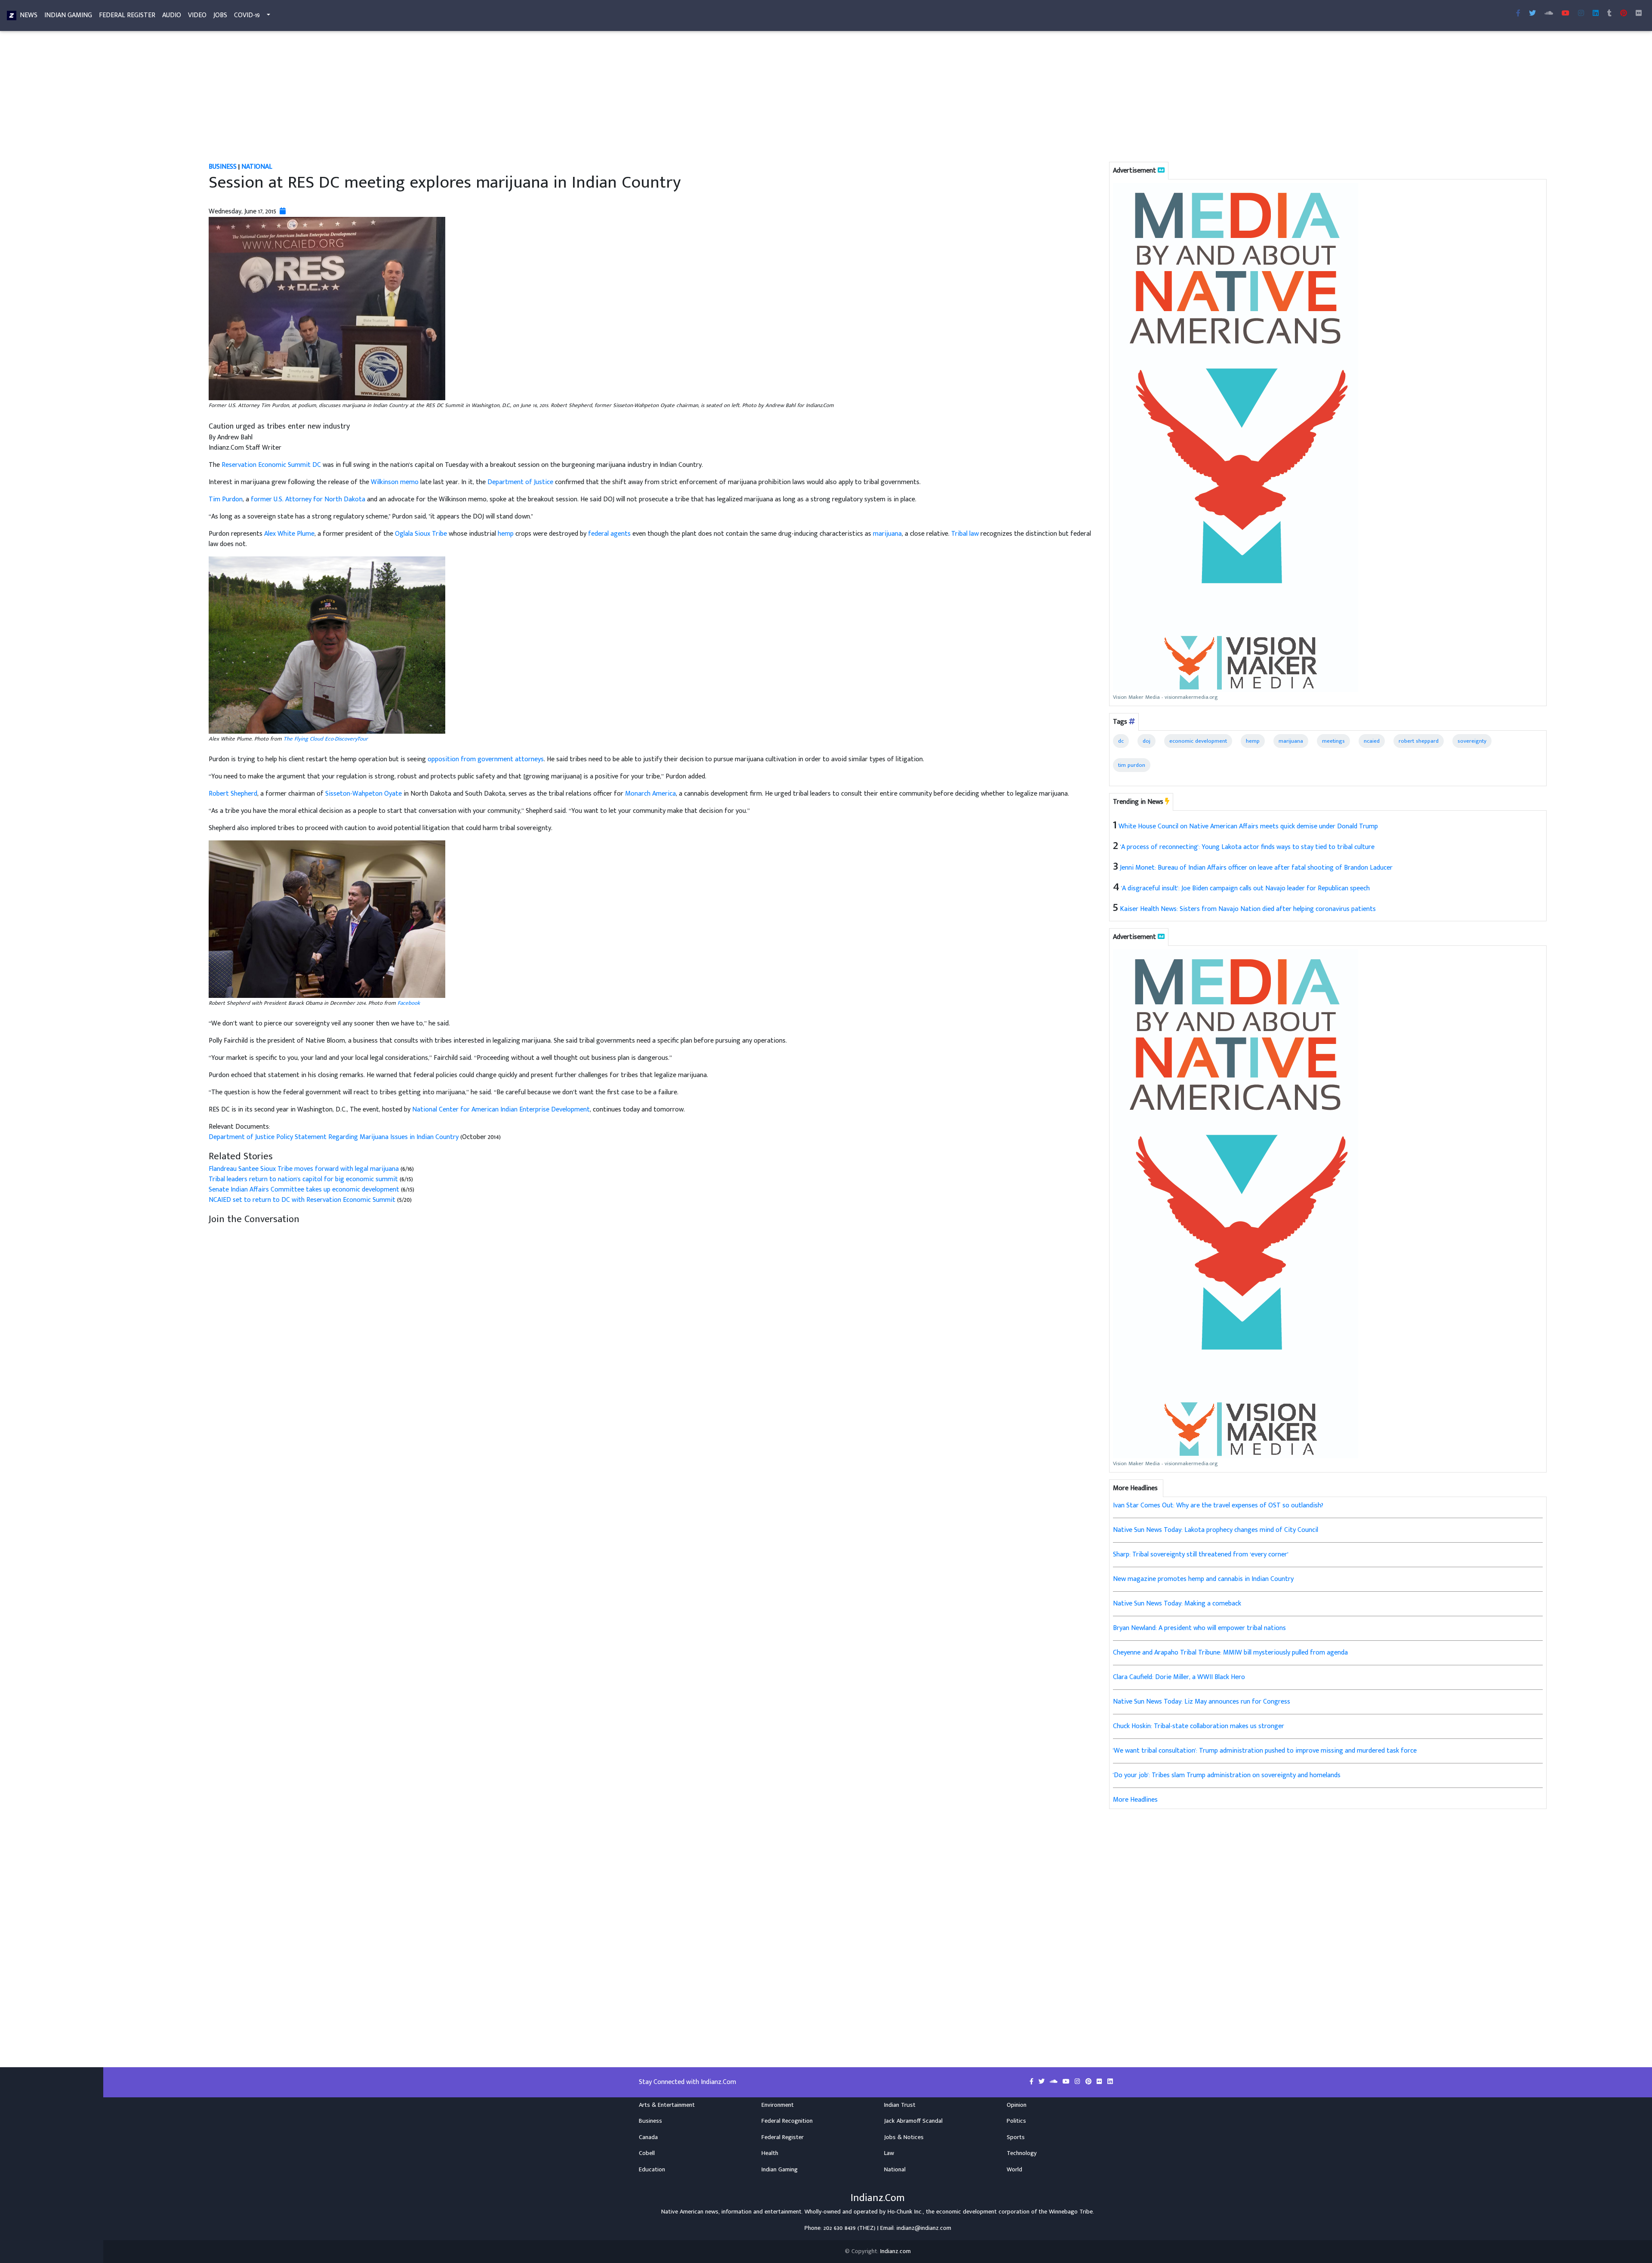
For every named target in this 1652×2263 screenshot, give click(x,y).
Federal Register (127, 15)
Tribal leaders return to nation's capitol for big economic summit (304, 1179)
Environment (778, 2105)
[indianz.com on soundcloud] (1054, 2082)
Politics (1016, 2121)
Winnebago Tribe (1071, 2212)
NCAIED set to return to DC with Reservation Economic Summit (302, 1200)
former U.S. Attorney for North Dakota (308, 499)
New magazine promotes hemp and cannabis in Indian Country (1203, 1579)
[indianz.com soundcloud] (1549, 14)
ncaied (1372, 741)
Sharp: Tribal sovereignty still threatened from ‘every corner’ (1201, 1554)
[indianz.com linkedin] (1596, 14)
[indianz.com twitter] (1532, 14)
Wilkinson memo (395, 482)
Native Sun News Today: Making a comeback (1177, 1604)
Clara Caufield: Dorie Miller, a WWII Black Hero (1179, 1677)
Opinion (1017, 2105)
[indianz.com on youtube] (1566, 14)
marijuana (887, 534)
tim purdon (1132, 765)
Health (770, 2153)
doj (1147, 741)
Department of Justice (520, 482)
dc (1121, 741)
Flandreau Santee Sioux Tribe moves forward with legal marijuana (305, 1169)
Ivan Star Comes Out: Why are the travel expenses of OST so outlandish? (1218, 1505)
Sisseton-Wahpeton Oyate (364, 794)
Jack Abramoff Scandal (913, 2121)
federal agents (609, 534)
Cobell (647, 2153)
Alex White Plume (289, 534)
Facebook (409, 1003)
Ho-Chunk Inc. (905, 2212)
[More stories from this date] (283, 211)
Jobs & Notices (904, 2137)
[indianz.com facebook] (1518, 14)
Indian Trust (900, 2105)
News (29, 15)
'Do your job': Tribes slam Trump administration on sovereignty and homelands (1227, 1775)
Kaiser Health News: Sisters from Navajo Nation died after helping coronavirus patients (1248, 909)
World (1014, 2170)
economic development (1198, 741)
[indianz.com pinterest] (1624, 14)
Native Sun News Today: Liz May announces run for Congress (1202, 1702)
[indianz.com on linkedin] (1110, 2082)
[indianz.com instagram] (1581, 14)
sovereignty (1472, 741)
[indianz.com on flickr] (1639, 14)
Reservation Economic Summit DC (271, 465)
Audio (172, 15)
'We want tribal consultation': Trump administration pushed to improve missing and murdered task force (1265, 1751)
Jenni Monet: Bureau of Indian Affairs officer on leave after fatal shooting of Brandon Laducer (1256, 868)
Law (889, 2153)
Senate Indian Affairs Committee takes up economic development (305, 1190)
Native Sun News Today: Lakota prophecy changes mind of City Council (1216, 1530)
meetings (1333, 741)
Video (197, 15)
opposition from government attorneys (486, 759)
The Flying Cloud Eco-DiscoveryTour (326, 739)
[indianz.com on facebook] (1032, 2082)
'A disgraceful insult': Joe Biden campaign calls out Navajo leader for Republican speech (1245, 888)
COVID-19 (247, 15)
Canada (648, 2137)
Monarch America (650, 794)
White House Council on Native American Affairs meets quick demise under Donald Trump (1248, 826)
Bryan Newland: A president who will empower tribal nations (1199, 1628)
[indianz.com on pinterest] (1089, 2082)
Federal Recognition (787, 2121)
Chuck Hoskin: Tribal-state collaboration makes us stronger (1199, 1726)
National (257, 167)
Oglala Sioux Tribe (421, 534)
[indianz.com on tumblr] (1609, 14)
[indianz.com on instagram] (1078, 2082)
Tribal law (965, 534)
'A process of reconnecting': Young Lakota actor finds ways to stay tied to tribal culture (1247, 847)
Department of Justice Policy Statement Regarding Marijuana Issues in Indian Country (334, 1137)
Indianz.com (895, 2251)
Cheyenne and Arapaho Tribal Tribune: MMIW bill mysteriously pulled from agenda (1230, 1653)
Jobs (220, 15)
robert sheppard (1419, 741)
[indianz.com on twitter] (1042, 2082)
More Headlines (1135, 1800)
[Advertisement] (467, 98)
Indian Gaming (68, 15)
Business (223, 167)
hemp (506, 534)
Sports (1016, 2137)
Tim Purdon (226, 499)
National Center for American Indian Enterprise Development (501, 1110)
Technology (1022, 2153)
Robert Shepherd (233, 794)
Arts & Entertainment (667, 2105)
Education (652, 2170)
